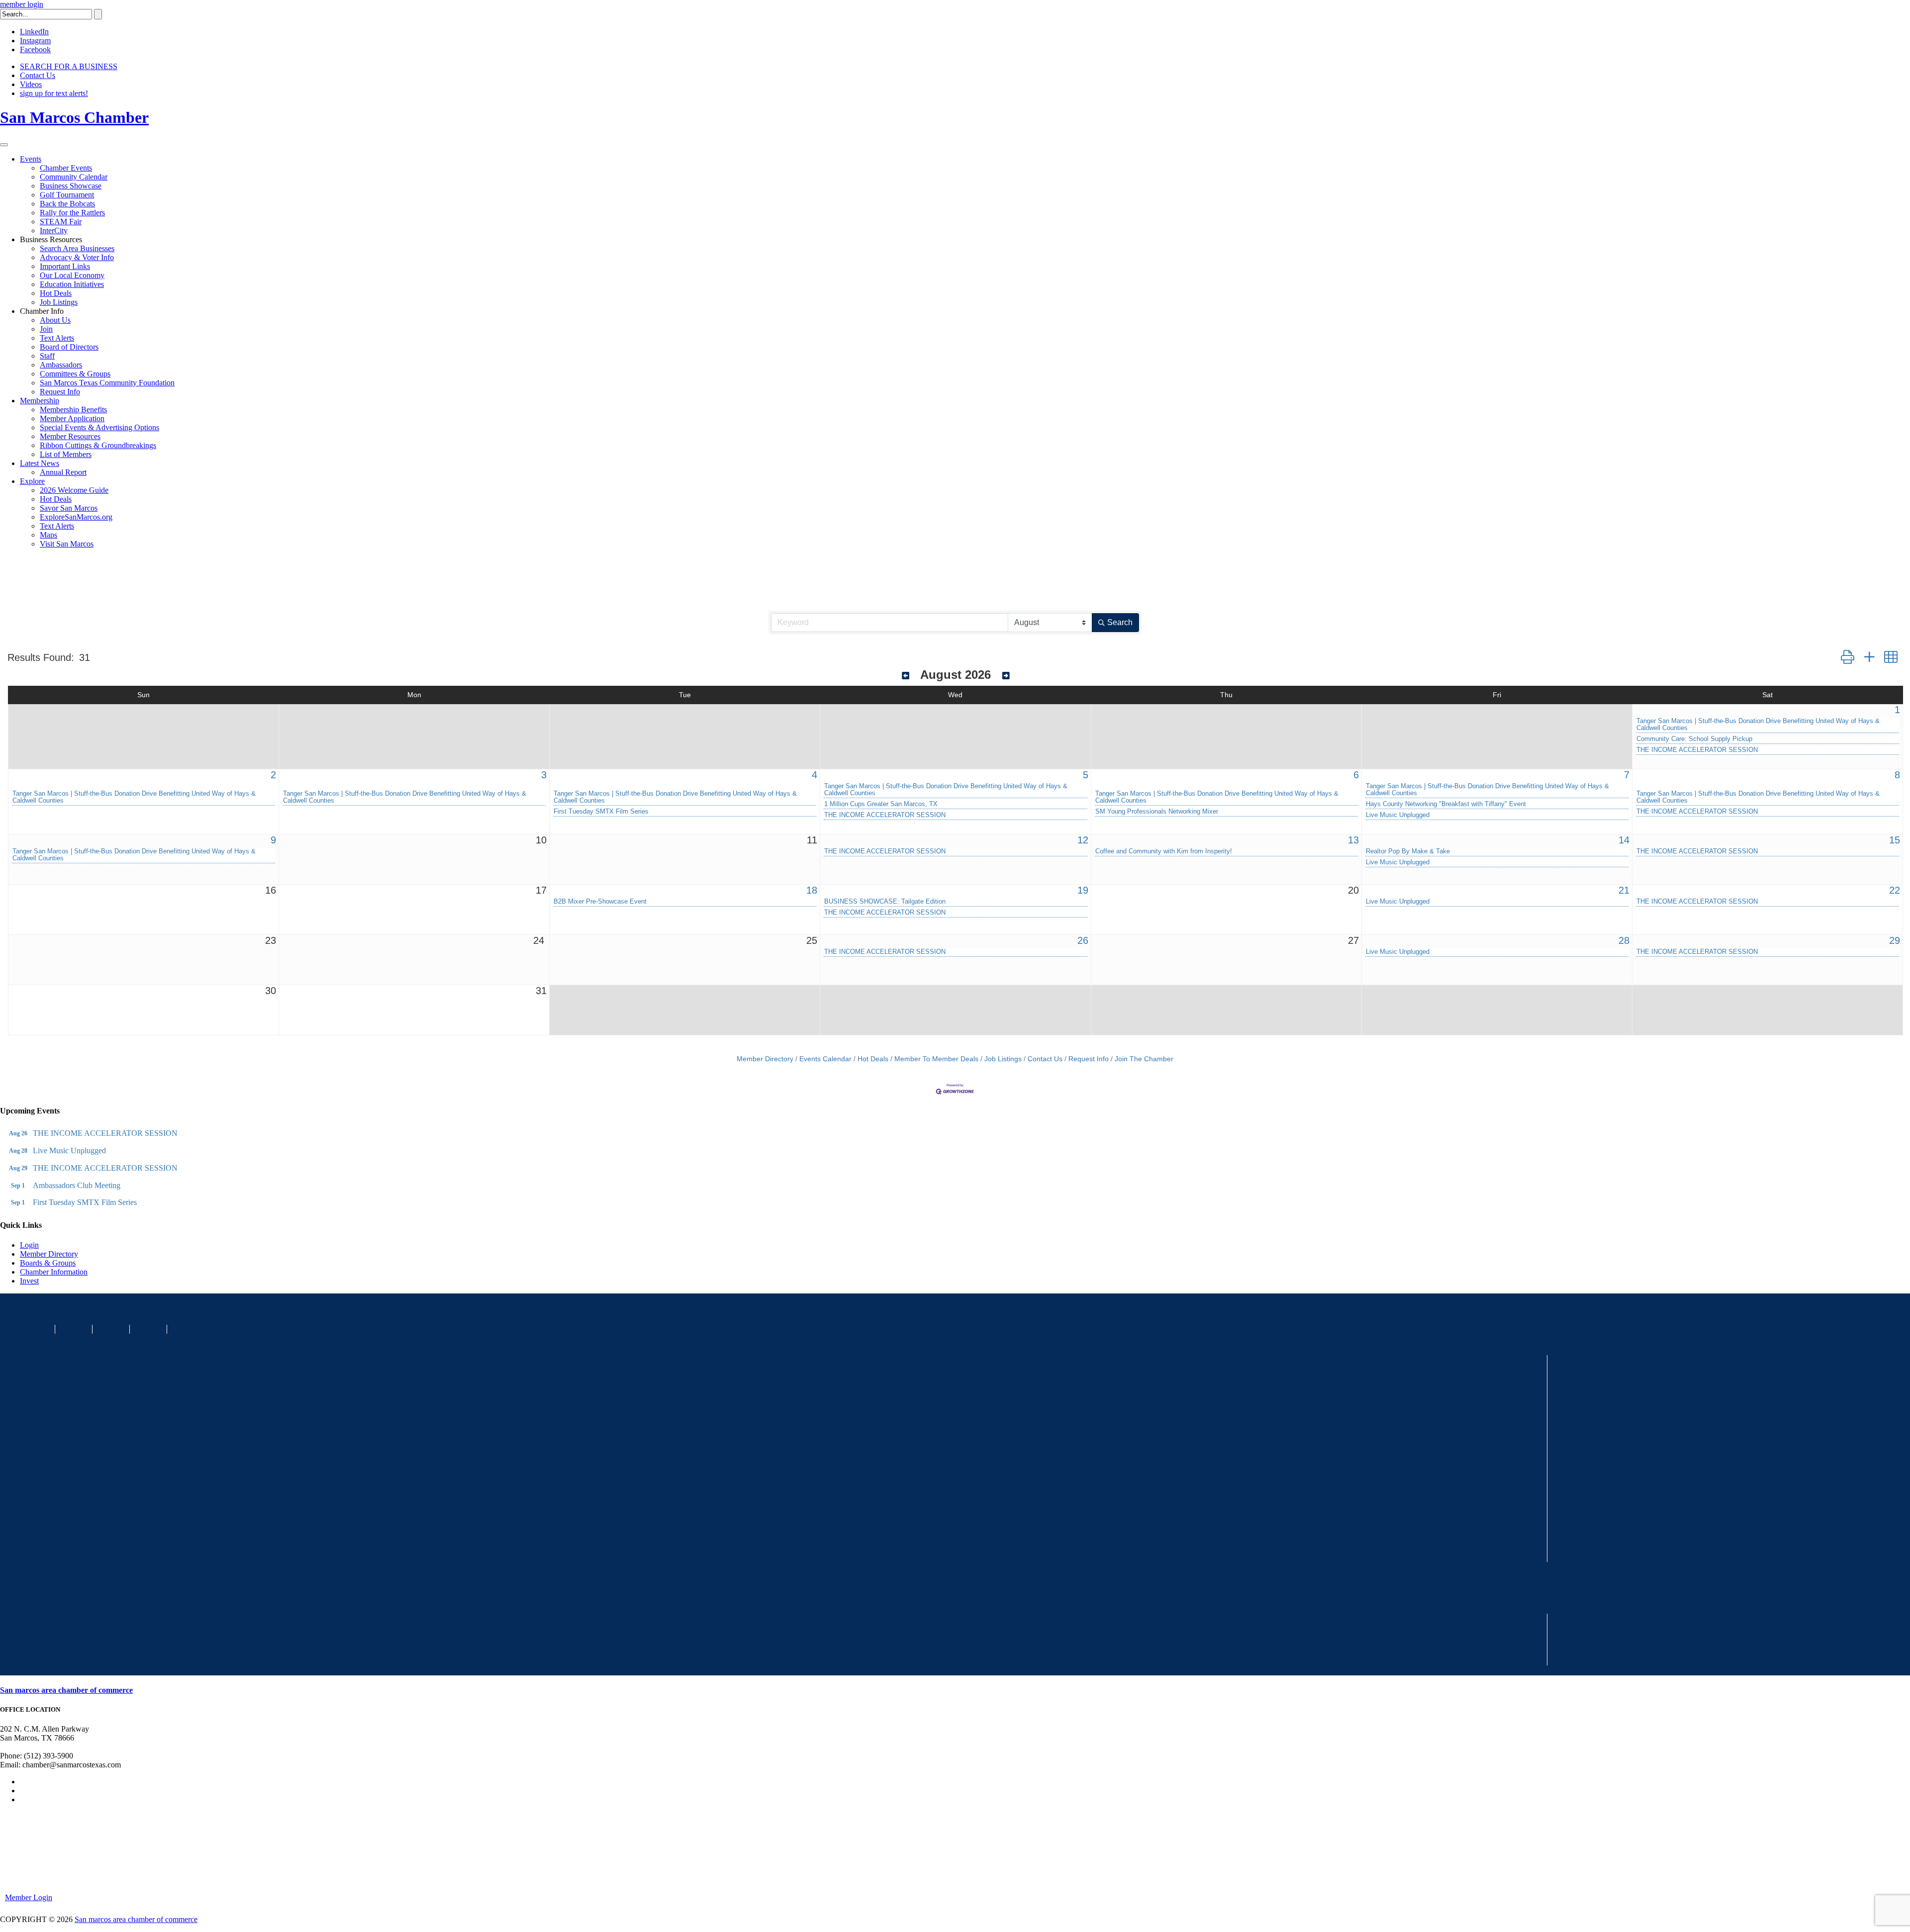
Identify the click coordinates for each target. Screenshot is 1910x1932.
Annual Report (63, 472)
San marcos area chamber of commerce (66, 1690)
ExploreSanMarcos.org (76, 517)
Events (31, 159)
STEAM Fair (61, 222)
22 (1895, 890)
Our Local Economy (72, 275)
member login (22, 4)
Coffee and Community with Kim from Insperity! (1164, 851)
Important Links (65, 266)
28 (1624, 940)
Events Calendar (825, 1059)
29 (1895, 940)
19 (1083, 890)
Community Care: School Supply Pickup (1694, 739)
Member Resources (70, 436)
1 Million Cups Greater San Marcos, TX (881, 804)
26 (1083, 940)
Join (46, 329)
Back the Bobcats (67, 204)
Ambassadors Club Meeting (77, 1185)
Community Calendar (74, 177)
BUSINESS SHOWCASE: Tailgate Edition (885, 902)
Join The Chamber (1144, 1059)
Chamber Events (66, 168)
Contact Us (38, 75)
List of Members (66, 454)
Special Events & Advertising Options (99, 427)
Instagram (35, 41)
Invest (29, 1281)
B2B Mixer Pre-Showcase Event (600, 902)
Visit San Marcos (67, 544)
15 (1895, 840)
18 (812, 890)
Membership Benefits (73, 410)
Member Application (72, 418)
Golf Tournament (67, 195)
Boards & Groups (48, 1263)
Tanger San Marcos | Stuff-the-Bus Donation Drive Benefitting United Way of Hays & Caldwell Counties (1758, 725)
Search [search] (1120, 622)
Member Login (29, 1897)
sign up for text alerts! (54, 93)
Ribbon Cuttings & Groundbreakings (98, 445)
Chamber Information (54, 1272)
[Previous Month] (906, 676)
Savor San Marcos (69, 508)
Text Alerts (57, 338)
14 (1624, 840)
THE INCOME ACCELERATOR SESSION (1697, 750)
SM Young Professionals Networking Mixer (1157, 812)
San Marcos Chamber (74, 117)
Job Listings (59, 302)
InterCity (54, 230)
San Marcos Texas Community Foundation (107, 383)
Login (29, 1245)
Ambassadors (61, 365)
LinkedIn (34, 32)
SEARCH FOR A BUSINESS (69, 66)
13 (1353, 840)
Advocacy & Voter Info (77, 257)
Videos (31, 84)
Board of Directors (69, 347)
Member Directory (765, 1059)
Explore (32, 481)
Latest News (40, 463)
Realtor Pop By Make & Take (1408, 851)
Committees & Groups (75, 374)
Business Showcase (71, 186)
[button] (1848, 657)
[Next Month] (1006, 676)
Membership (40, 401)
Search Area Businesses (77, 248)
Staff (47, 356)
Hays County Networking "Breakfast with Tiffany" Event (1446, 804)
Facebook (35, 49)
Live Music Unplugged (1398, 815)
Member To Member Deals (936, 1059)
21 (1624, 890)
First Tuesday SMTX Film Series (601, 812)
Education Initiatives (72, 284)
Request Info (60, 392)
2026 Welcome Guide (74, 490)
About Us (55, 320)
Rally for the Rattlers (72, 213)
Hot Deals (56, 293)
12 (1083, 840)
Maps (48, 535)
